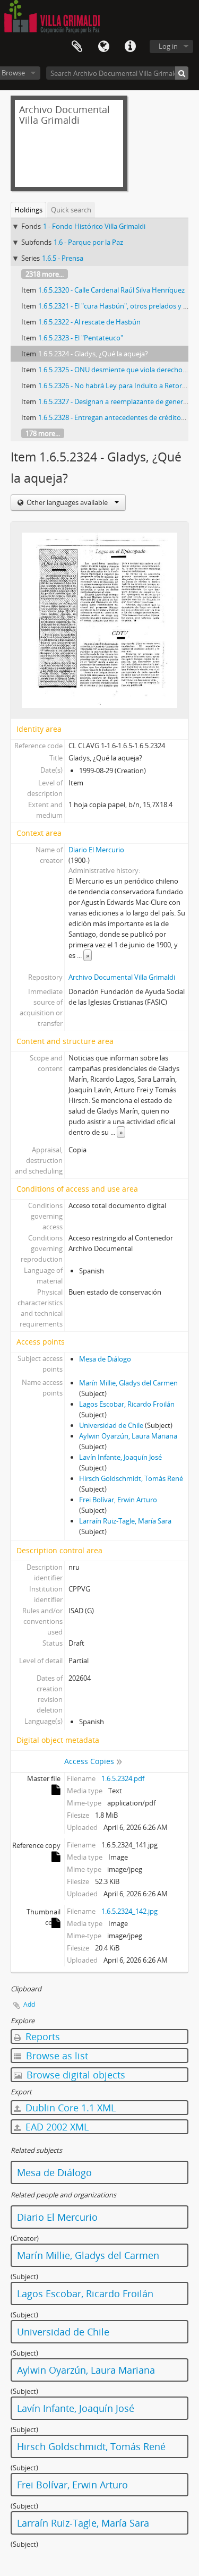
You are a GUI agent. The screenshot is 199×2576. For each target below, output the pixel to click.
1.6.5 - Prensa (63, 258)
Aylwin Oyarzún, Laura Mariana (128, 1436)
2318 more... (45, 274)
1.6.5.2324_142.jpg (129, 1911)
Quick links (130, 47)
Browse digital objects (75, 2075)
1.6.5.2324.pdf (123, 1778)
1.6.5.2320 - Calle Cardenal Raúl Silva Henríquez (111, 290)
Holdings (28, 210)
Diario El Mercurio (96, 850)
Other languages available (67, 502)
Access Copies (89, 1761)
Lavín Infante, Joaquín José (120, 1457)
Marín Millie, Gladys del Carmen (128, 1383)
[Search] (182, 73)
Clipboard (77, 47)
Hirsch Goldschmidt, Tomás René (131, 1478)
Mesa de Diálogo (105, 1359)
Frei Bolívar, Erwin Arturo (118, 1500)
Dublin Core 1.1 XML (69, 2108)
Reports (41, 2036)
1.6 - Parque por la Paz (88, 242)
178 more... (43, 433)
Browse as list (56, 2056)
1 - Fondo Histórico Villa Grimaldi (94, 226)
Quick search (71, 210)
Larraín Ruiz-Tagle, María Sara (125, 1521)
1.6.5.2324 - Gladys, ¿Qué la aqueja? (93, 354)
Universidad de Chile (111, 1425)
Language (103, 47)
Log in (168, 46)
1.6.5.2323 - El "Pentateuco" (81, 338)
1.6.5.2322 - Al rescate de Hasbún (89, 322)
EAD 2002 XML (56, 2127)
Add (29, 2004)
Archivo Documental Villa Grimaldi (122, 977)
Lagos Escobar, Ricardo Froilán (127, 1404)
